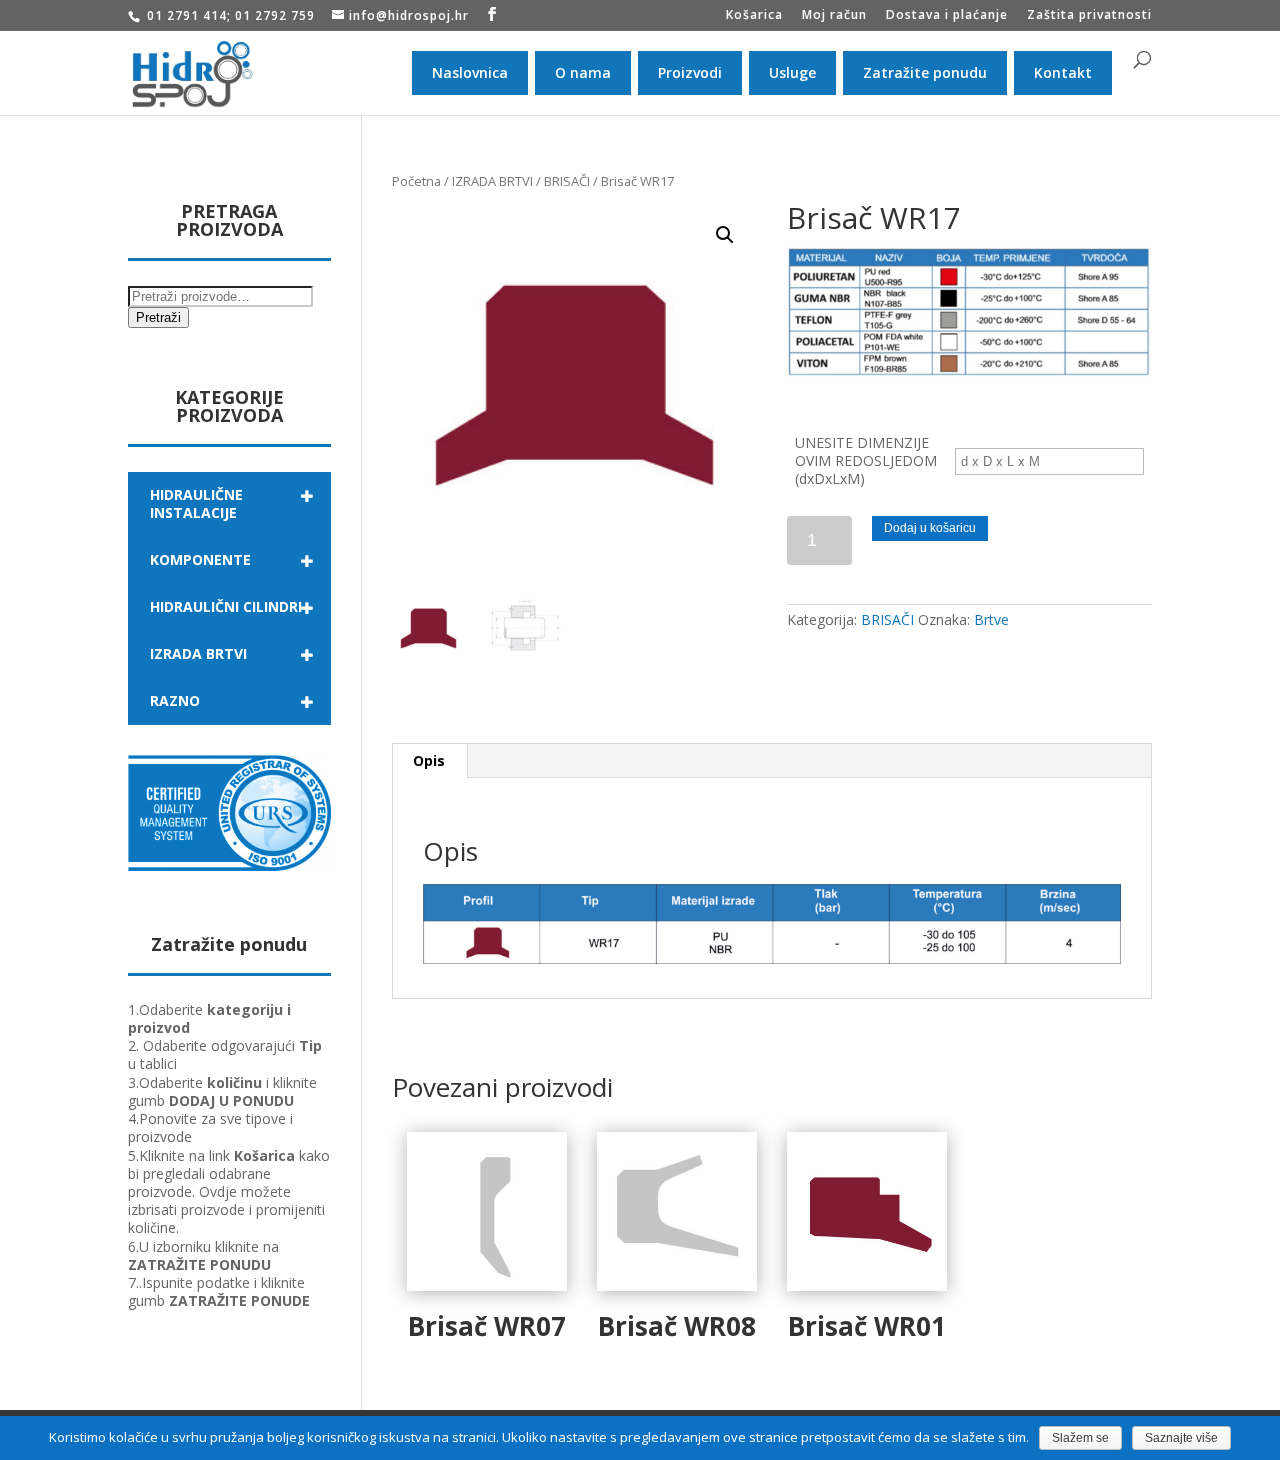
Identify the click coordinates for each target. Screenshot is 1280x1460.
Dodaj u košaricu (930, 528)
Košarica (754, 16)
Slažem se (1080, 1438)
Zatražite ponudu (925, 72)
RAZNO (175, 700)
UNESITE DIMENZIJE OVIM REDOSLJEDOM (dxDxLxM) (866, 460)
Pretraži (158, 317)
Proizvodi (690, 72)
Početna (416, 181)
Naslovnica (470, 72)
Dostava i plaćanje (947, 16)
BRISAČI (567, 181)
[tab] (429, 761)
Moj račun (834, 16)
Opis (429, 760)
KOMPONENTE (200, 559)
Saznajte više (1181, 1438)
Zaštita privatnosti (1089, 16)
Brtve (991, 619)
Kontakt (1063, 72)
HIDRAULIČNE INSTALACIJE (196, 503)
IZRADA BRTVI (492, 181)
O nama (583, 72)
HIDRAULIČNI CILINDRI (226, 606)
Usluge (792, 72)
